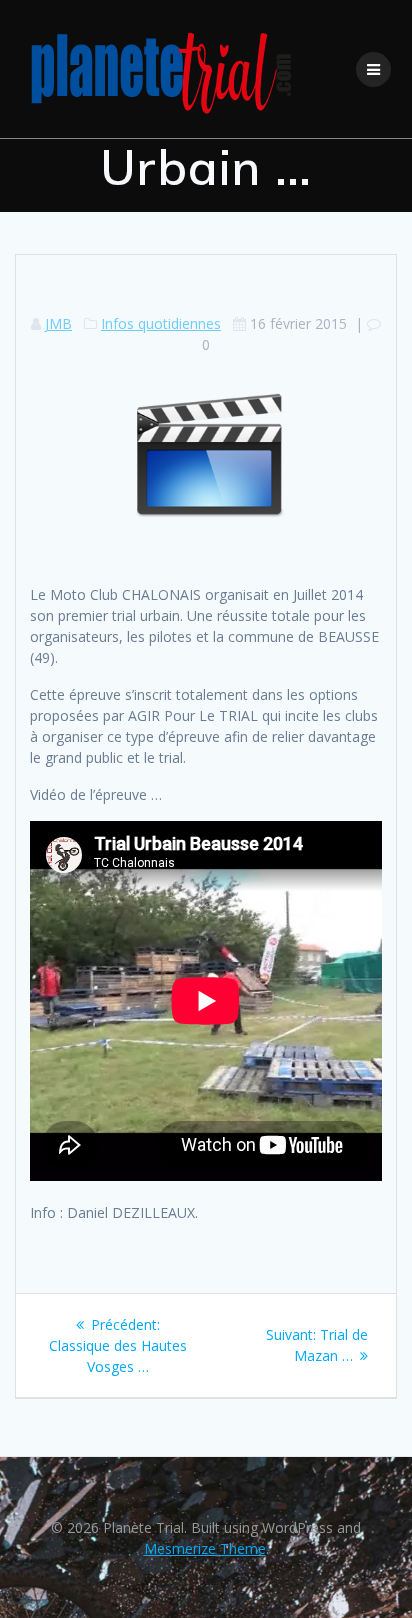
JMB (58, 323)
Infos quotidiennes (161, 323)
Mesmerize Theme (205, 1548)
